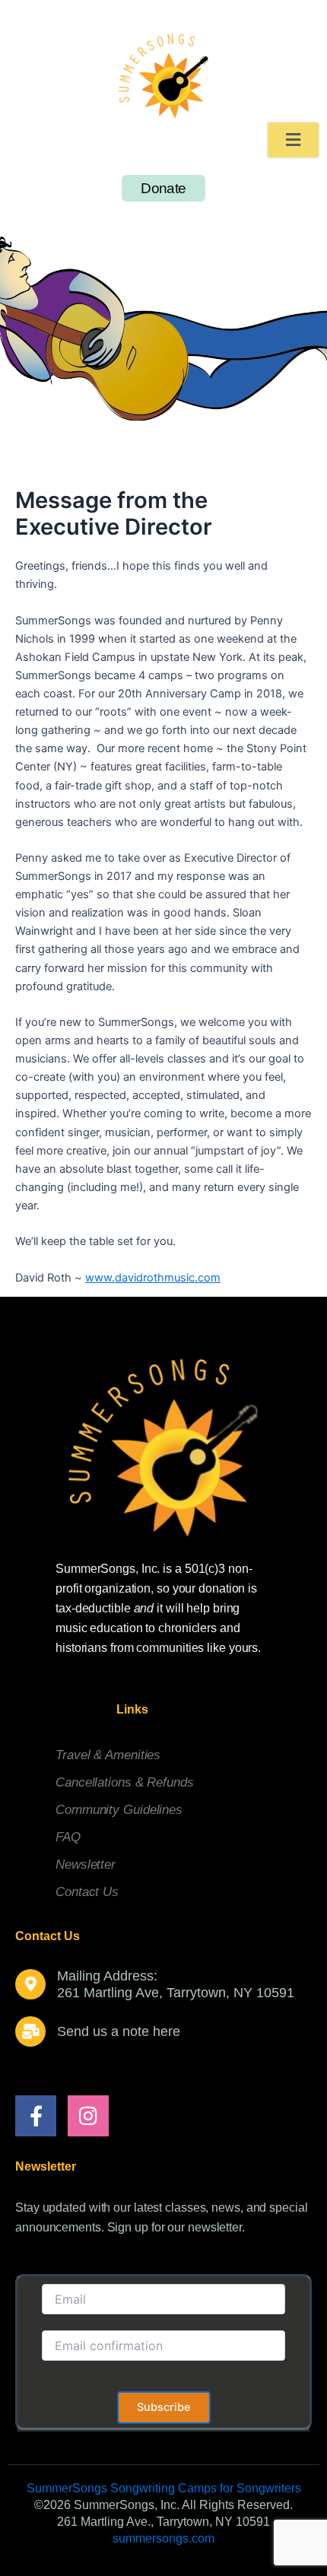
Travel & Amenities (108, 1755)
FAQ (68, 1837)
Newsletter (86, 1865)
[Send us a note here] (30, 2031)
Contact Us (87, 1892)
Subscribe (164, 2407)
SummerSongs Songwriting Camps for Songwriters (164, 2488)
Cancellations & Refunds (125, 1782)
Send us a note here (119, 2031)
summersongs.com (163, 2538)
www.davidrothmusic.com (153, 1278)
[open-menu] (293, 140)
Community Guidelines (119, 1810)
